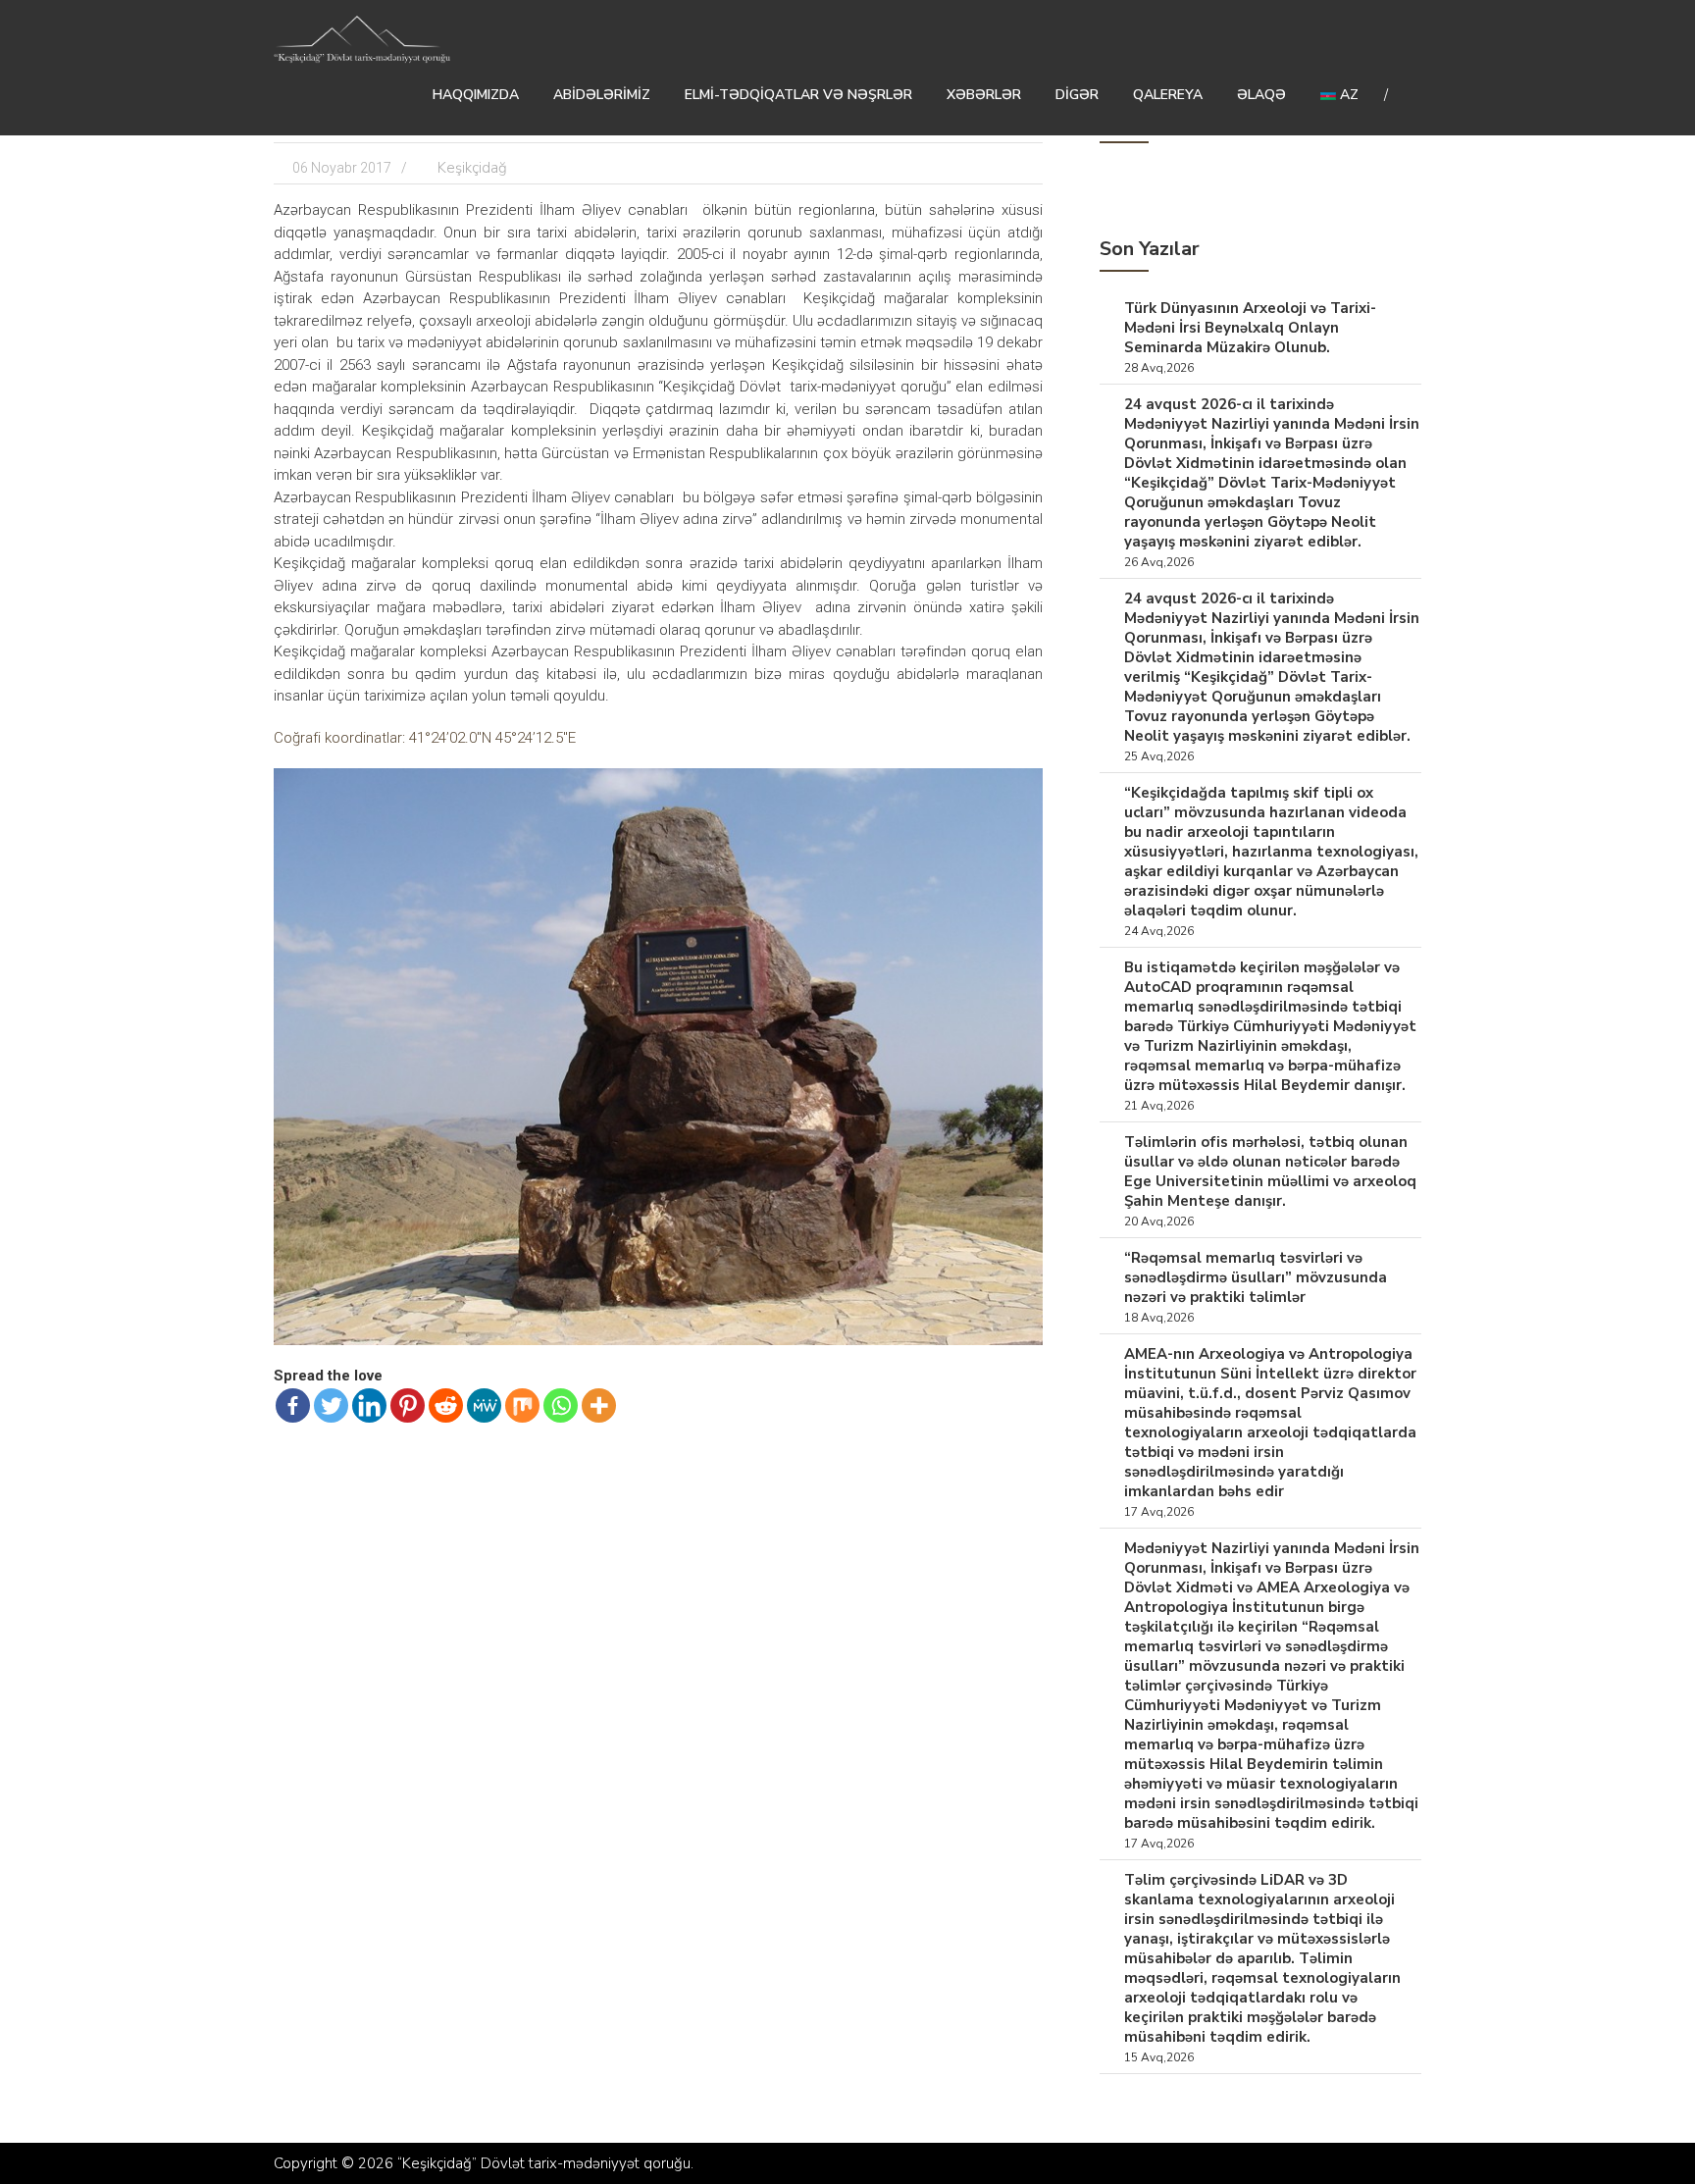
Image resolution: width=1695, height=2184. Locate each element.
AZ (1347, 95)
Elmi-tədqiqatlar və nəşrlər (798, 95)
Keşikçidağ (472, 168)
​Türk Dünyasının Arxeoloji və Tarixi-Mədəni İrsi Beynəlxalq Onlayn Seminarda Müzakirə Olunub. (1250, 328)
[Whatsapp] (561, 1405)
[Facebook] (293, 1405)
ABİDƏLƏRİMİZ (602, 95)
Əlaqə (1261, 95)
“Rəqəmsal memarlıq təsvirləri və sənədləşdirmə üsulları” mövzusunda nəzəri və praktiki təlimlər (1256, 1277)
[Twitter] (331, 1405)
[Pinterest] (408, 1405)
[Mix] (522, 1405)
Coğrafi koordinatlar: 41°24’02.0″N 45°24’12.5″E (425, 738)
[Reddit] (446, 1405)
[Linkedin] (369, 1405)
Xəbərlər (984, 95)
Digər (1077, 95)
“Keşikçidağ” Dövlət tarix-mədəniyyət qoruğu (544, 2163)
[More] (599, 1405)
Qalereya (1168, 95)
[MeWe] (484, 1405)
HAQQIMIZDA (476, 95)
